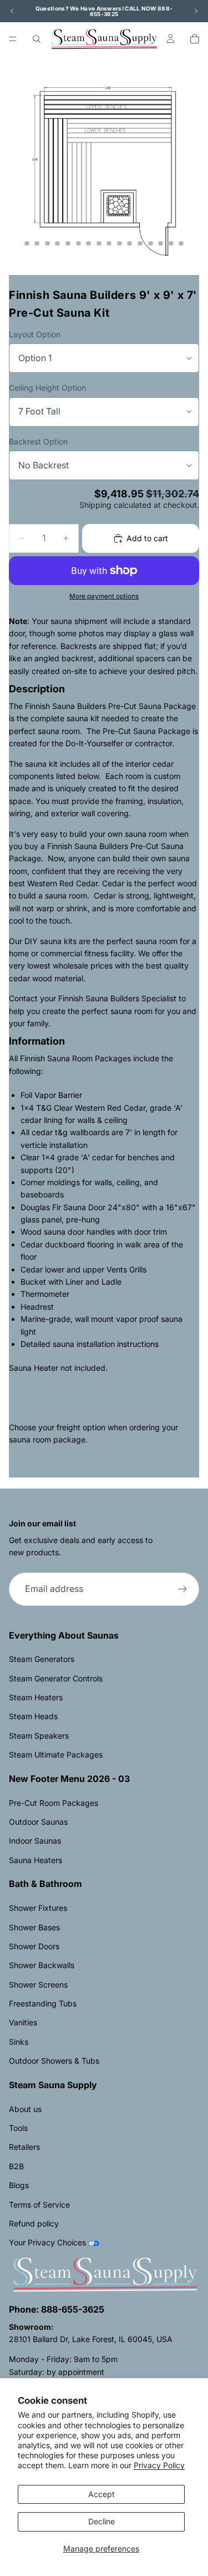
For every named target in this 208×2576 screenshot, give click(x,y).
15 (130, 243)
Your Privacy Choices (47, 2242)
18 (161, 243)
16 (140, 243)
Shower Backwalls (42, 1965)
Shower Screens (38, 1985)
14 (119, 243)
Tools (18, 2128)
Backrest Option (38, 441)
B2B (16, 2166)
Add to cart (147, 538)
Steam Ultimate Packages (56, 1754)
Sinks (19, 2042)
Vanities (23, 2022)
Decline (102, 2521)
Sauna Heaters (35, 1860)
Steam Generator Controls (56, 1678)
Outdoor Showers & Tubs (54, 2061)
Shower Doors (34, 1946)
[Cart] (195, 39)
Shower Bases (34, 1927)
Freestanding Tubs (43, 2003)
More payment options (104, 596)
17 (150, 243)
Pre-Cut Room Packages (54, 1803)
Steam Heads (33, 1716)
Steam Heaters (36, 1697)
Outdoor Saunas (38, 1822)
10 (78, 243)
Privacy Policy (159, 2465)
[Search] (37, 39)
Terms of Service (39, 2205)
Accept (102, 2494)
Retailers (24, 2147)
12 (99, 243)
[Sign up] (182, 1589)
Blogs (19, 2185)
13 (109, 243)
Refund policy (34, 2223)
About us (25, 2109)
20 (181, 243)
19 (171, 243)
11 (89, 243)
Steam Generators (42, 1659)
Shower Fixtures (38, 1908)
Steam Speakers (39, 1736)
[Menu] (13, 39)
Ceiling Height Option (47, 388)
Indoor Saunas (35, 1841)
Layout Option (35, 334)
